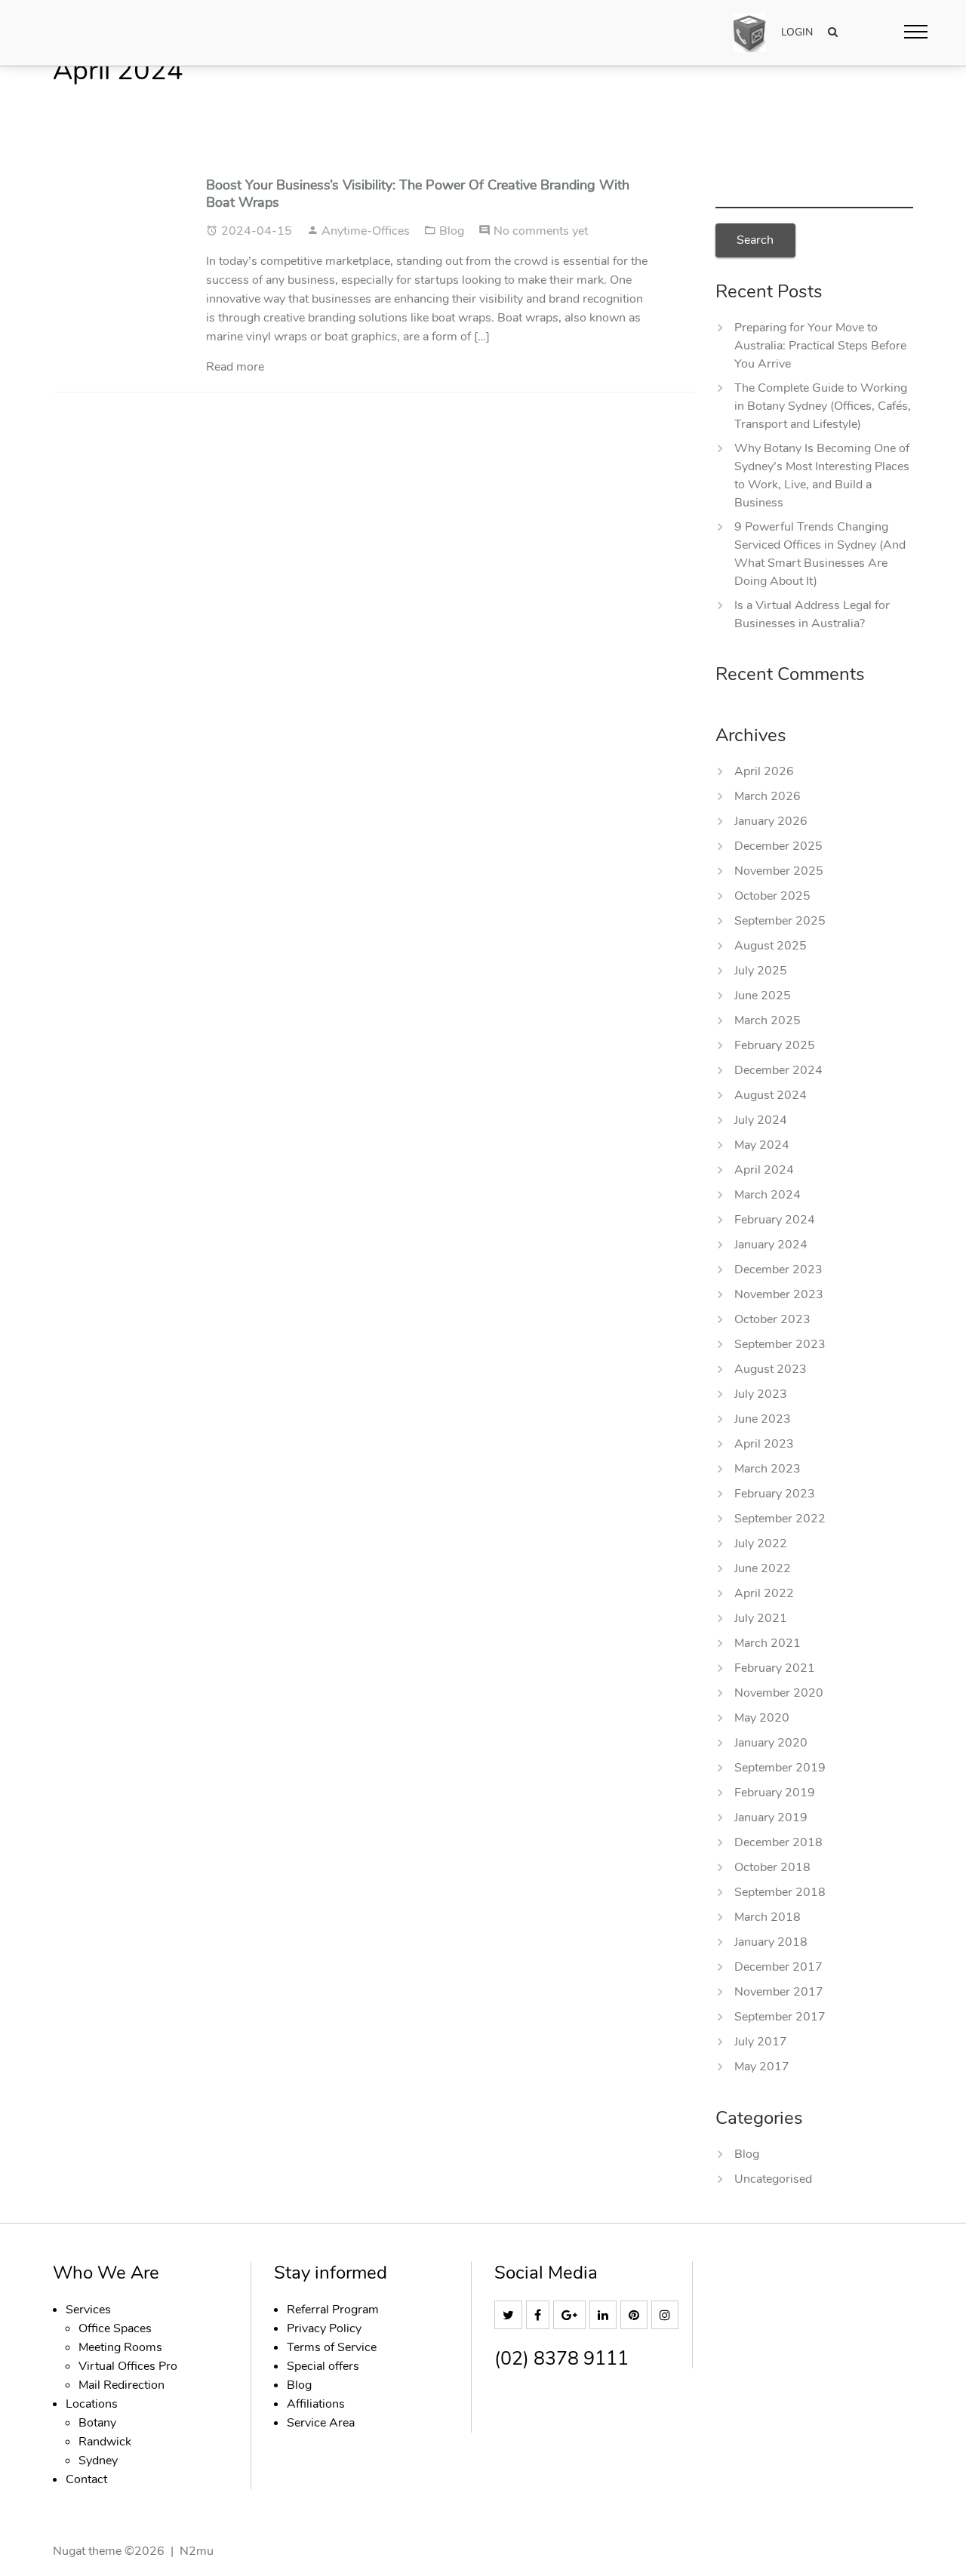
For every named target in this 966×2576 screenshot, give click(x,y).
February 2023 (775, 1494)
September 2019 (780, 1768)
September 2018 (780, 1892)
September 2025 (780, 921)
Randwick (105, 2442)
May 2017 (762, 2067)
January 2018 (771, 1942)
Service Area (321, 2423)
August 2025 (771, 946)
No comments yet (541, 231)
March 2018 (768, 1917)
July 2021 (761, 1618)
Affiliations (316, 2404)
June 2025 (763, 996)
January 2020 (771, 1743)
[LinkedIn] (605, 2316)
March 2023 (768, 1469)
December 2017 (778, 1967)
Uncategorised (773, 2179)
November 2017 (779, 1992)
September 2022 (780, 1519)
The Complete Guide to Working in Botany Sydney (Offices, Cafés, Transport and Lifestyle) (823, 406)
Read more (235, 367)
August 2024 (771, 1095)
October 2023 (772, 1319)
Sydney (98, 2461)
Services (88, 2310)
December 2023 (778, 1270)
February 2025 (775, 1045)
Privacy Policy (324, 2328)
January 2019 (771, 1817)
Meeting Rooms (120, 2347)
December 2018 (778, 1842)
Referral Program (333, 2310)
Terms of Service (332, 2347)
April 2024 (764, 1170)
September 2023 (780, 1344)
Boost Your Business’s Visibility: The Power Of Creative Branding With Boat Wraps (418, 194)
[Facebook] (540, 2316)
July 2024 (761, 1120)
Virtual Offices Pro (128, 2366)
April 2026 (764, 771)
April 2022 (764, 1593)
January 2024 (771, 1245)
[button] (916, 31)
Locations (92, 2404)
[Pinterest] (636, 2316)
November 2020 (779, 1693)
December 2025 (778, 846)
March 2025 (768, 1020)
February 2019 (775, 1793)
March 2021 (768, 1643)
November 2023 (779, 1294)
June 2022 (763, 1568)
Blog (453, 231)
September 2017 (780, 2017)
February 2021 (775, 1668)
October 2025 (772, 896)
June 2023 (763, 1419)
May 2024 (762, 1145)
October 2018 (772, 1867)
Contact (86, 2479)
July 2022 (761, 1543)
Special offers (323, 2366)
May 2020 (762, 1718)
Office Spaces (115, 2328)
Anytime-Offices (367, 231)
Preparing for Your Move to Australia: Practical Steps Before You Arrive (820, 346)
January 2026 (771, 821)
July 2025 (761, 971)
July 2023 (761, 1394)
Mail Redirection (122, 2385)
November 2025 (779, 871)
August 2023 (771, 1369)
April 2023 (764, 1444)
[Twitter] (510, 2316)
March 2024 (768, 1195)
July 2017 (761, 2042)
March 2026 (768, 796)
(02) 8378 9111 (561, 2359)
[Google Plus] (571, 2316)
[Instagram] (667, 2316)
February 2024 (775, 1220)
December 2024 (778, 1070)
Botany (97, 2423)
